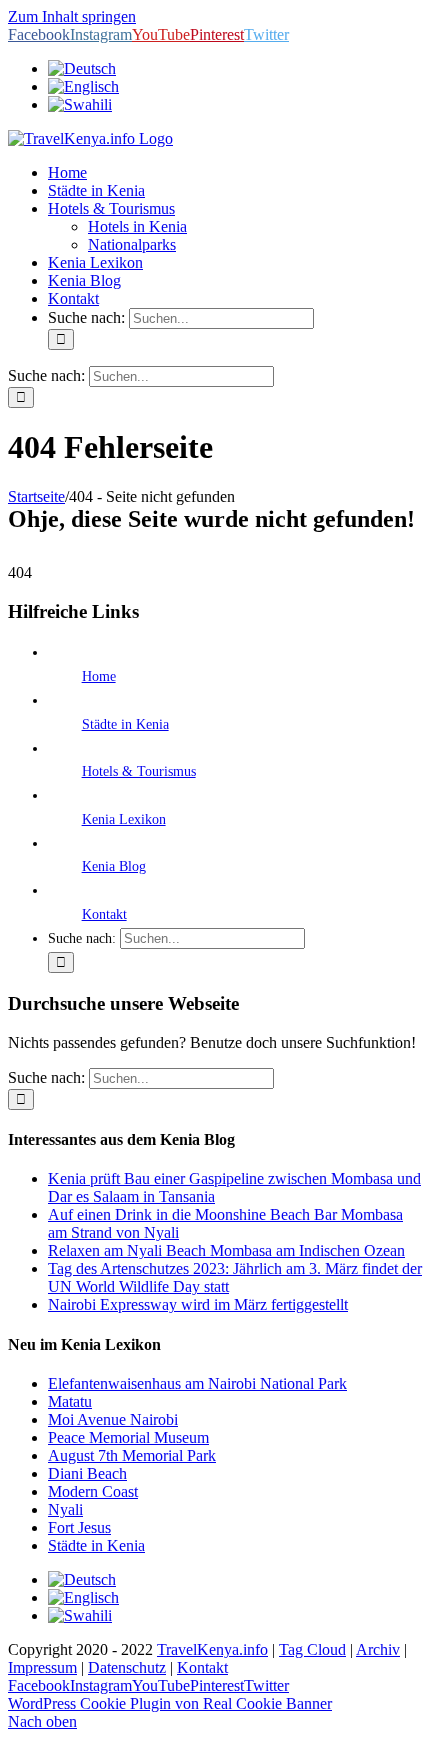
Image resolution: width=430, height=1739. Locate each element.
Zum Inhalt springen (72, 16)
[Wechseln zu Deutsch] (82, 1579)
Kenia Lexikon (124, 819)
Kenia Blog (114, 866)
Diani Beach (87, 1473)
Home (99, 676)
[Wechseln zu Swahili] (80, 104)
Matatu (70, 1401)
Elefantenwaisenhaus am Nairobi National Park (197, 1383)
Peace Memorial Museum (128, 1437)
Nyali (65, 1509)
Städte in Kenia (125, 724)
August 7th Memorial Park (132, 1455)
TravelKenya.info (212, 1649)
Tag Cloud (312, 1649)
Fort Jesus (79, 1527)
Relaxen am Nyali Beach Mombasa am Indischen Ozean (226, 1250)
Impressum (42, 1667)
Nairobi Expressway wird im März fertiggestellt (198, 1304)
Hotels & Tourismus (139, 771)
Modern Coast (93, 1491)
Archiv (378, 1649)
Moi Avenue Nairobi (113, 1419)
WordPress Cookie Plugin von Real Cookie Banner (170, 1703)
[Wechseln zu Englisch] (83, 86)
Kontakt (104, 914)
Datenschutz (127, 1667)
